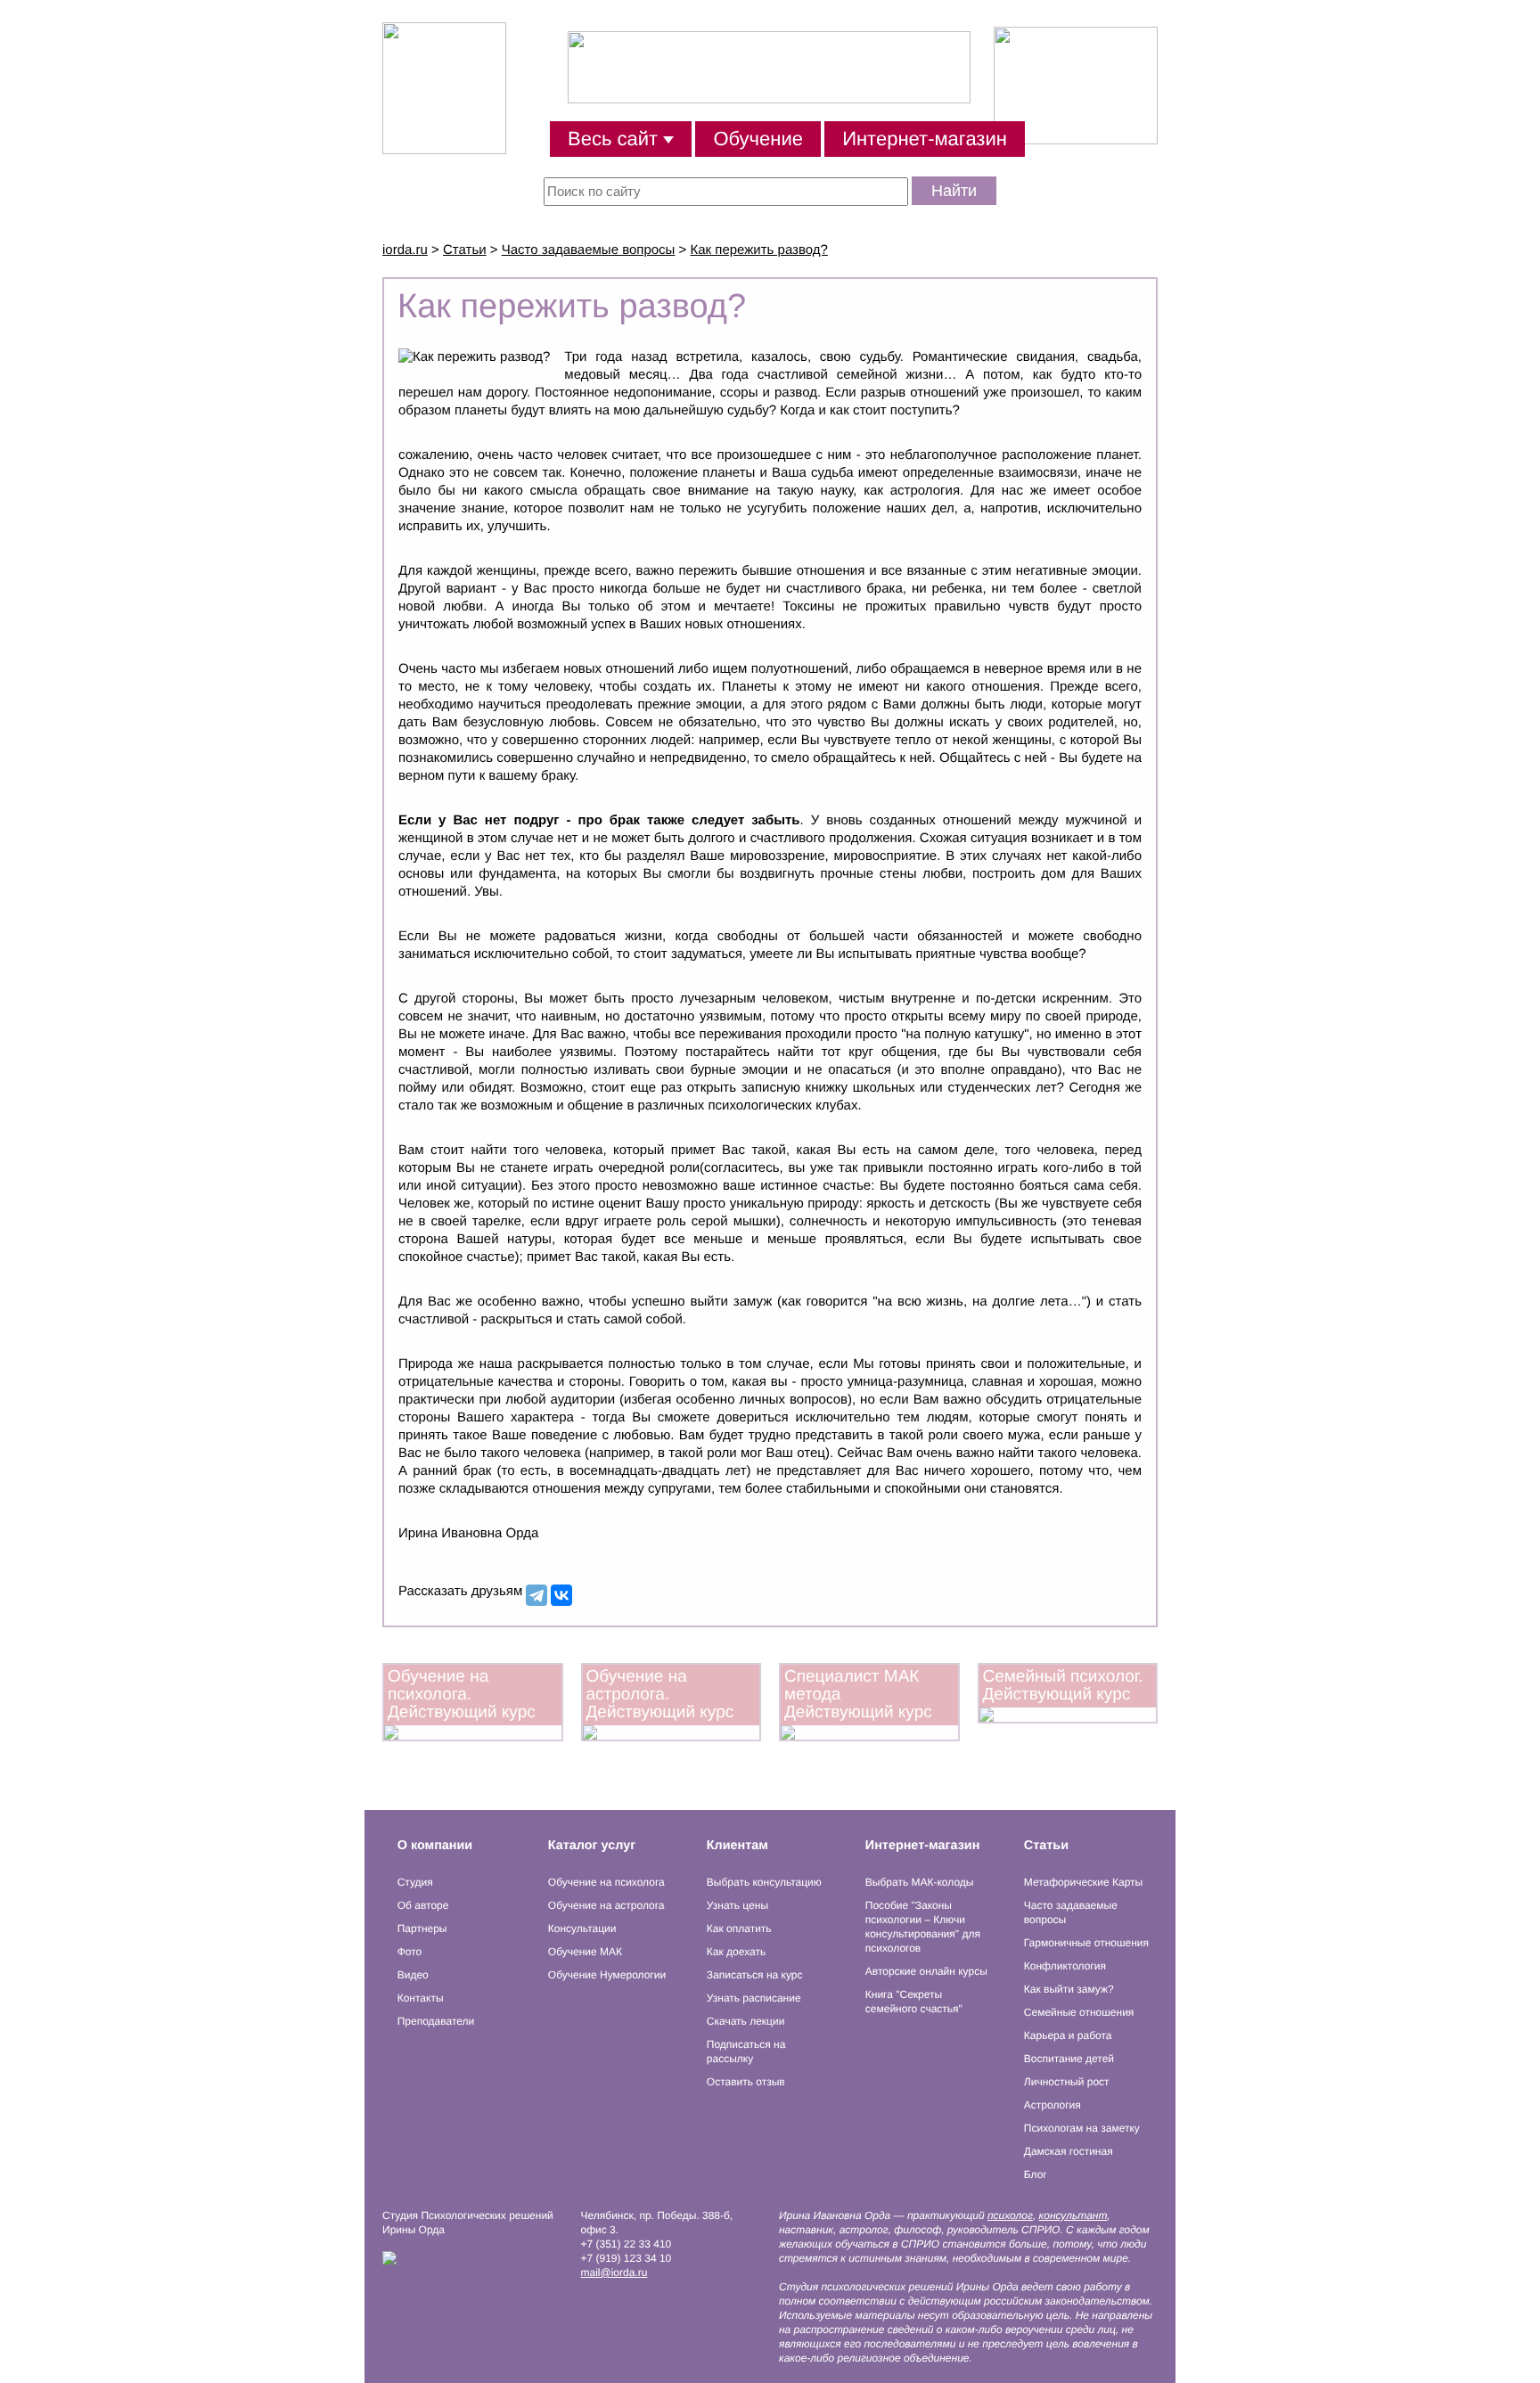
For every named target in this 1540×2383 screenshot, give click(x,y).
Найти (954, 191)
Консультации (582, 1929)
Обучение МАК (585, 1952)
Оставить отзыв (746, 2082)
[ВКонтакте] (561, 1595)
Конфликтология (1065, 1966)
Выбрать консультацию (764, 1882)
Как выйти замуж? (1069, 1989)
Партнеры (422, 1929)
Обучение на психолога (606, 1882)
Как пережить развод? (759, 250)
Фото (410, 1952)
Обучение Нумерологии (607, 1975)
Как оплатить (739, 1929)
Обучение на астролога (606, 1905)
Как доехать (736, 1952)
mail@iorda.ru (614, 2272)
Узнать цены (737, 1905)
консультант (1073, 2215)
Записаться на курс (755, 1975)
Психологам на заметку (1082, 2128)
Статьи (465, 250)
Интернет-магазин (925, 139)
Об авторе (423, 1905)
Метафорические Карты (1083, 1882)
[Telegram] (537, 1595)
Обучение (758, 139)
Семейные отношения (1079, 2012)
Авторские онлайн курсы (926, 1971)
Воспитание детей (1069, 2059)
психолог (1010, 2215)
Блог (1036, 2174)
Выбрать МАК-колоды (920, 1882)
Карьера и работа (1068, 2035)
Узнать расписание (754, 1998)
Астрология (1053, 2105)
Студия (415, 1882)
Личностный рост (1067, 2082)
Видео (413, 1975)
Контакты (421, 1998)
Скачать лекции (746, 2021)
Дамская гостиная (1069, 2151)
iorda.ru (405, 250)
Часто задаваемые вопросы (589, 250)
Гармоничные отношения (1086, 1943)
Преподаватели (436, 2021)
